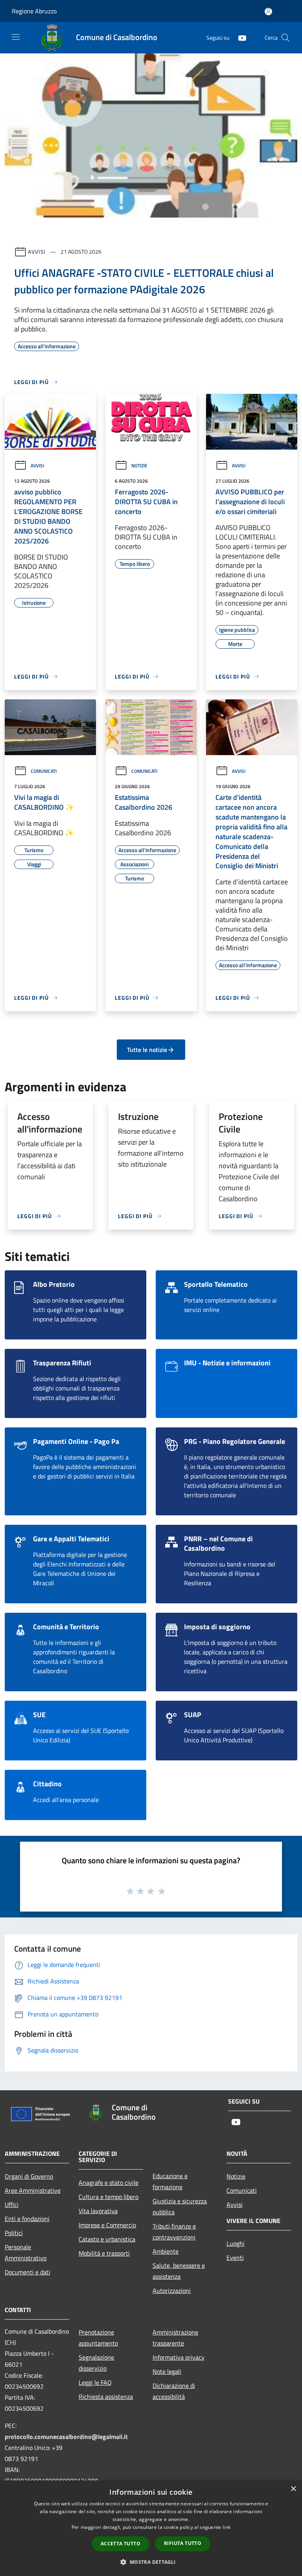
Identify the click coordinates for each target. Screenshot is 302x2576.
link (226, 2527)
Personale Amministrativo (26, 2252)
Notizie (139, 466)
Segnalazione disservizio (96, 2363)
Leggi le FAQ (95, 2382)
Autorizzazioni (172, 2291)
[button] (151, 2562)
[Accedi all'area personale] (268, 12)
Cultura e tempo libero (109, 2197)
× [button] (293, 2489)
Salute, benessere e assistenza (179, 2271)
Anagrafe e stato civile (109, 2183)
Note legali (167, 2371)
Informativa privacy (179, 2357)
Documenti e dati (28, 2272)
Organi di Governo (29, 2176)
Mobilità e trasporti (104, 2253)
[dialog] (151, 2528)
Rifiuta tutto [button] (183, 2543)
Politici (14, 2233)
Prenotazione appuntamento (98, 2338)
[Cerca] (285, 38)
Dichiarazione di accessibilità (174, 2391)
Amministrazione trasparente (175, 2338)
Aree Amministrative (33, 2190)
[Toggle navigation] (16, 37)
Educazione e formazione (170, 2181)
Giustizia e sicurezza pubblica (180, 2206)
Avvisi (37, 252)
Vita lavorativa (98, 2211)
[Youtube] (239, 38)
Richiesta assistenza (106, 2397)
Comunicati (44, 771)
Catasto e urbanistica (107, 2239)
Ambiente (166, 2251)
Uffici (12, 2205)
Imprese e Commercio (107, 2225)
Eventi (235, 2258)
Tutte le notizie (147, 1050)
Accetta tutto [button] (121, 2544)
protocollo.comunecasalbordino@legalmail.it (66, 2437)
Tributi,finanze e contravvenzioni (174, 2232)
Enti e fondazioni (27, 2219)
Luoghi (236, 2243)
